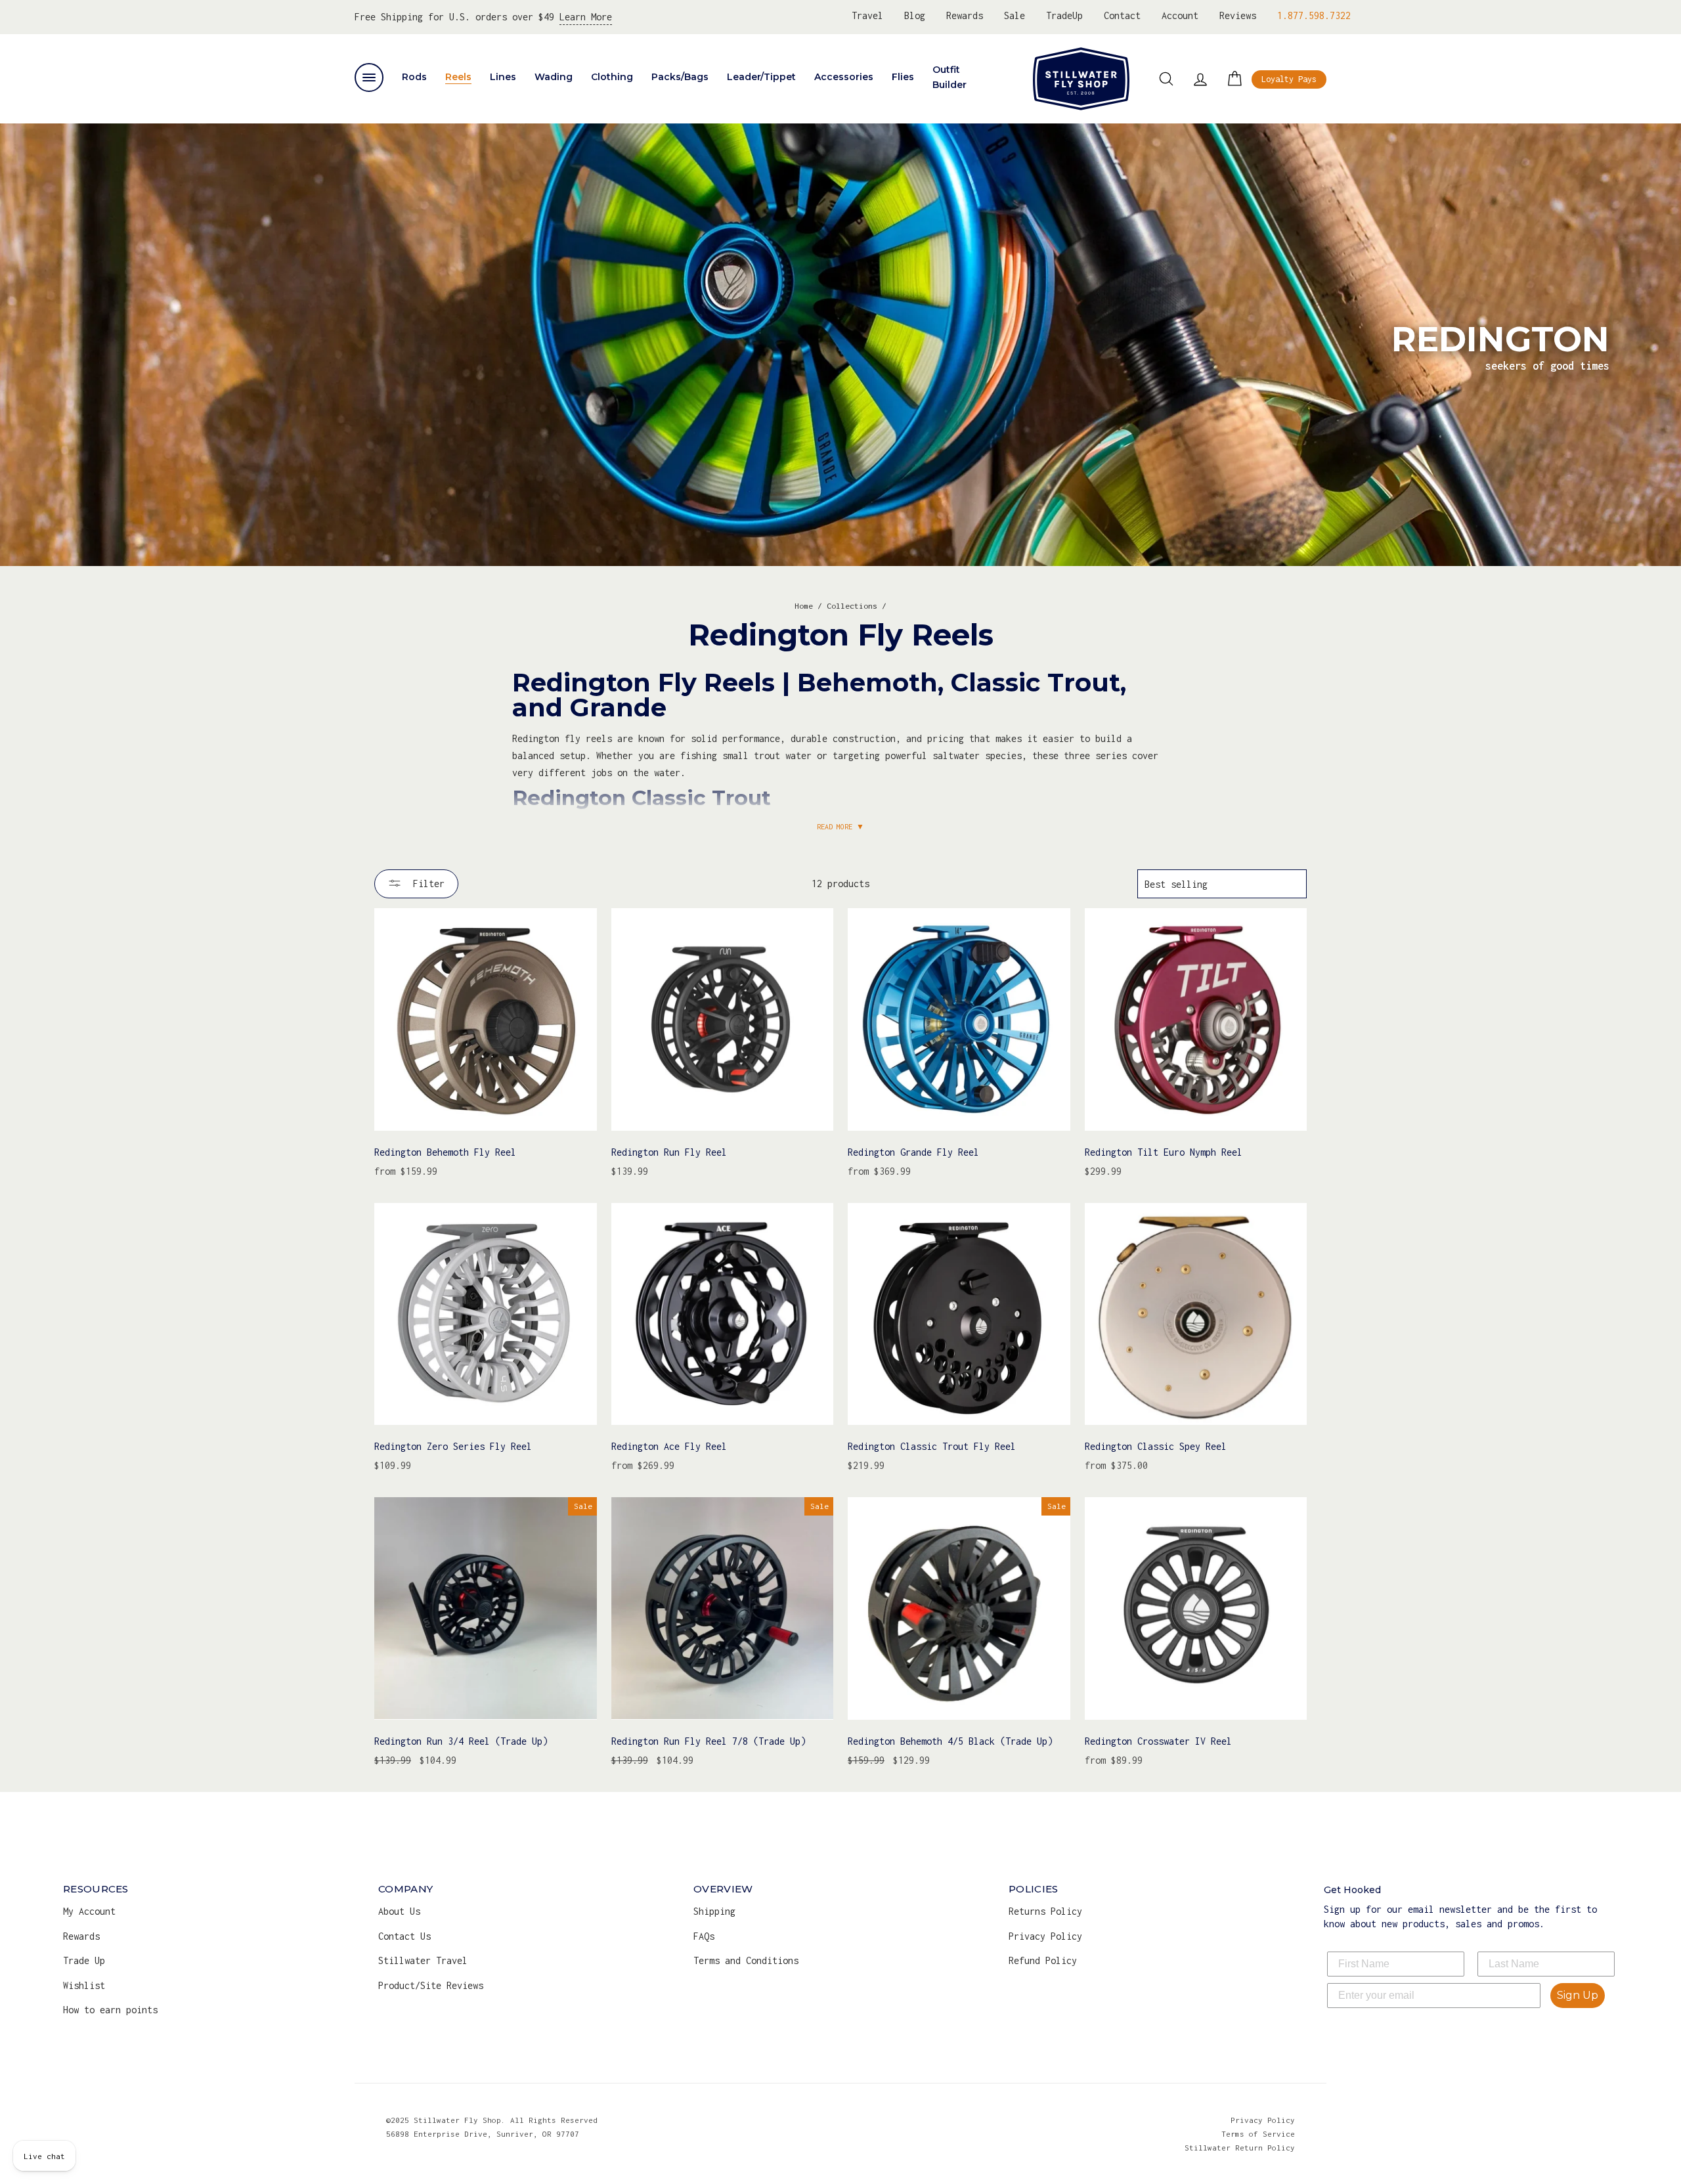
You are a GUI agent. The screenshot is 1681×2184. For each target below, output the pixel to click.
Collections (852, 606)
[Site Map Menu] (369, 77)
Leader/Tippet (761, 77)
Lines (503, 77)
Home (804, 606)
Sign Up (1578, 1995)
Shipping (714, 1911)
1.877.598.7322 (1314, 15)
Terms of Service (1258, 2134)
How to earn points (110, 2010)
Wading (554, 77)
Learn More (586, 17)
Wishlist (84, 1985)
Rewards (965, 15)
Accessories (844, 77)
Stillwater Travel (423, 1960)
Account (1180, 15)
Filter (426, 884)
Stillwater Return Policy (1240, 2148)
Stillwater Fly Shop (1081, 79)
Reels (458, 77)
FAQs (704, 1936)
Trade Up (84, 1960)
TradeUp (1064, 15)
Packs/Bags (680, 77)
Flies (903, 77)
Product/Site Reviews (431, 1985)
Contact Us (404, 1936)
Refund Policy (1043, 1960)
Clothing (612, 77)
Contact (1122, 15)
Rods (414, 77)
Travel (867, 15)
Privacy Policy (1045, 1936)
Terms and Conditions (746, 1960)
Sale (1015, 15)
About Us (399, 1911)
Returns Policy (1045, 1911)
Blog (915, 15)
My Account (89, 1911)
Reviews (1238, 15)
